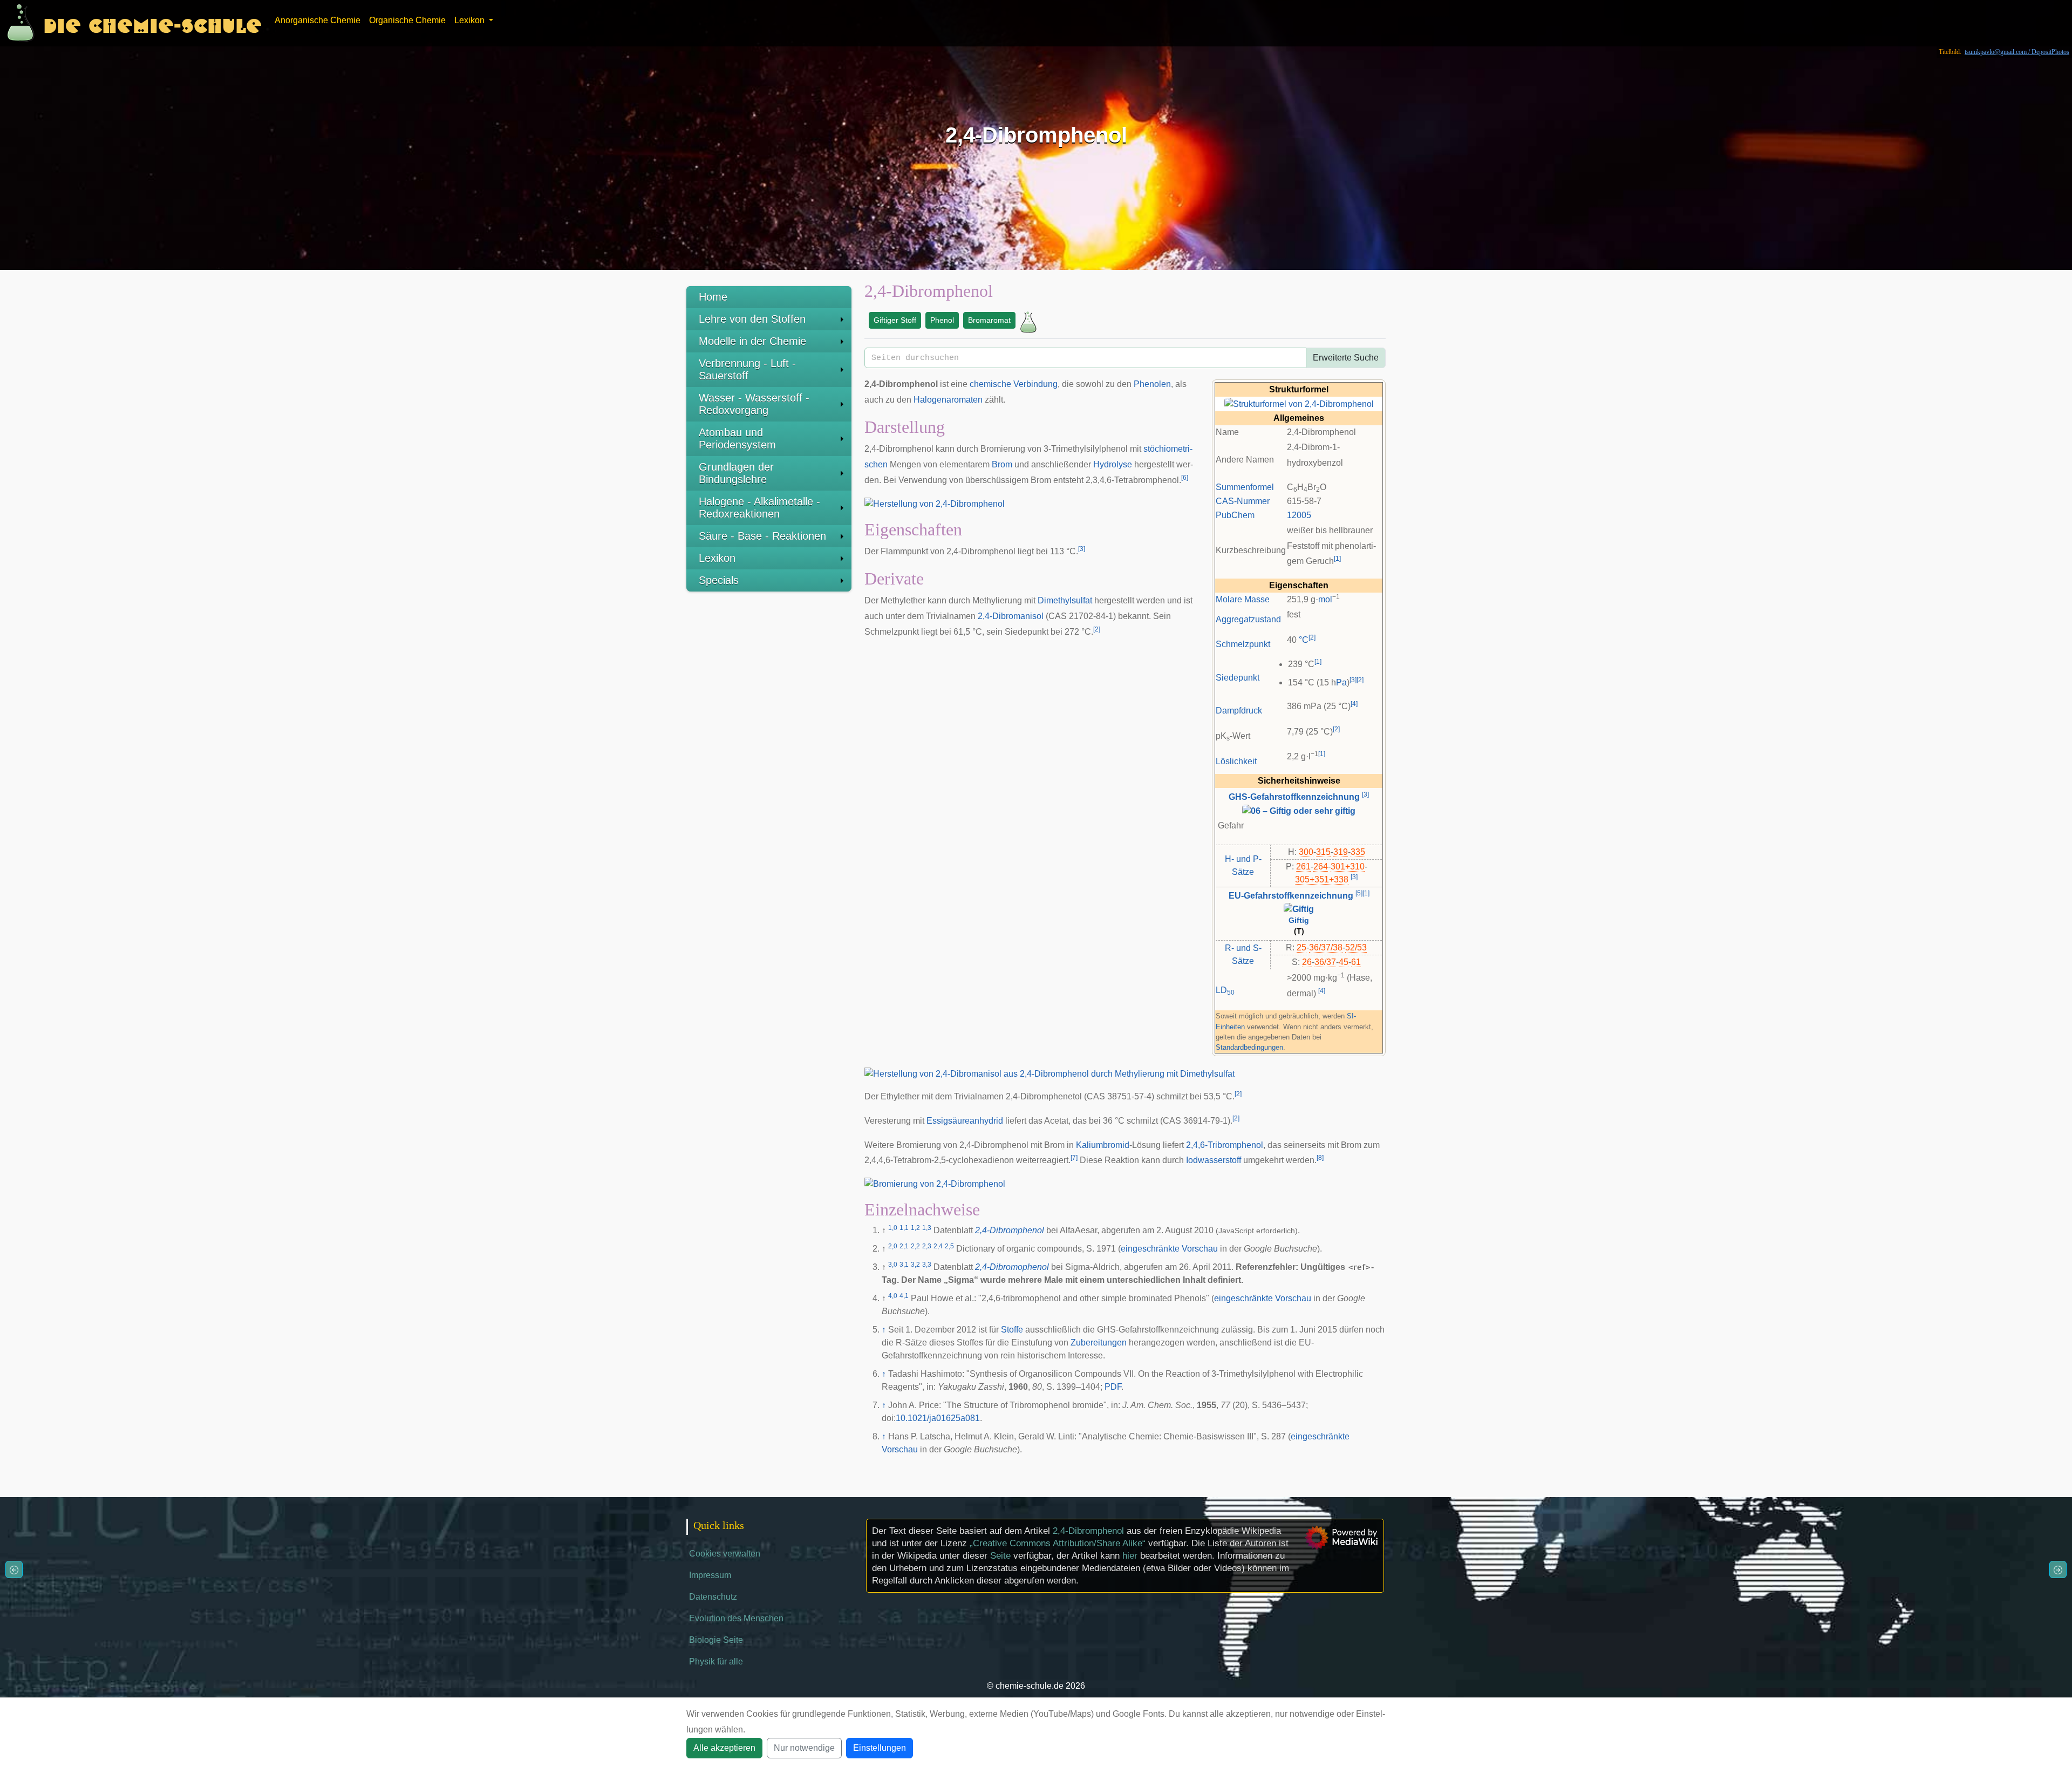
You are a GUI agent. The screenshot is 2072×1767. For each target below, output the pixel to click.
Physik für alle (716, 1661)
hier (1130, 1556)
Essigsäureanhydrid (965, 1121)
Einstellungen (880, 1748)
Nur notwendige (804, 1748)
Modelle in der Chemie (752, 341)
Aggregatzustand (1248, 619)
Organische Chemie (407, 20)
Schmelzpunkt (1243, 644)
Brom (1002, 464)
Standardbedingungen (1249, 1047)
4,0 (893, 1296)
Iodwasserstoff (1214, 1160)
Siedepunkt (1238, 678)
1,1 (904, 1228)
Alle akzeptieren (724, 1748)
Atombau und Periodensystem (737, 439)
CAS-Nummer (1243, 501)
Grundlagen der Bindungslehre (736, 473)
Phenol (942, 320)
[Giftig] (1299, 909)
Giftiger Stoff (895, 320)
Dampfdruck (1239, 711)
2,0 (893, 1246)
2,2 (915, 1246)
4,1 (904, 1296)
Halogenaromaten (948, 400)
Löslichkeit (1236, 761)
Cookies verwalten (725, 1554)
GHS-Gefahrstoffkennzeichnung (1294, 797)
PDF (1113, 1387)
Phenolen (1152, 384)
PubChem (1235, 515)
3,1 (904, 1265)
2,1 (904, 1246)
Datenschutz (713, 1597)
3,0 (893, 1265)
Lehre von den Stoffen (752, 319)
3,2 (915, 1265)
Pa (1341, 682)
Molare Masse (1243, 599)
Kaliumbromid (1103, 1145)
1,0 (893, 1228)
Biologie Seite (716, 1640)
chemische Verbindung (1014, 384)
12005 (1299, 515)
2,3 (927, 1246)
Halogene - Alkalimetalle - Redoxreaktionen (759, 508)
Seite (1000, 1556)
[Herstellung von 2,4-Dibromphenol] (935, 503)
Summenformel (1245, 487)
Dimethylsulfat (1065, 600)
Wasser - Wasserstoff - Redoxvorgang (754, 404)
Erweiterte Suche (1346, 358)
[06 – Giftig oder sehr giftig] (1299, 810)
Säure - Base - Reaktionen (762, 536)
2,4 (938, 1246)
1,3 (927, 1228)
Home (713, 297)
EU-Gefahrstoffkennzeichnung (1291, 896)
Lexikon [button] (471, 20)
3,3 (927, 1265)
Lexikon (717, 558)
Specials (719, 580)
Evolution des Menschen (736, 1618)
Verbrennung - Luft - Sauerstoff (747, 369)
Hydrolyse (1113, 464)
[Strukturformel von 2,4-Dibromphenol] (1299, 403)
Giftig (1299, 920)
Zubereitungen (1099, 1343)
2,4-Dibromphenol (1010, 1230)
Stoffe (1012, 1330)
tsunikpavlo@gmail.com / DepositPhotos (2017, 52)
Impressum (710, 1575)
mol (1325, 599)
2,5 (949, 1246)
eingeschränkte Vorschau (1169, 1249)
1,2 (915, 1228)
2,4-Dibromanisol (1011, 616)
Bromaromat (989, 320)
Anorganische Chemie (318, 20)
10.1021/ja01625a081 (938, 1418)
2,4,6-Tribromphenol (1225, 1145)
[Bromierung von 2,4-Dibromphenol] (935, 1183)
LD (1225, 990)
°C (1304, 640)
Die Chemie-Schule (152, 23)
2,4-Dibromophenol (1012, 1267)
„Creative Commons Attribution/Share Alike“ (1058, 1543)
